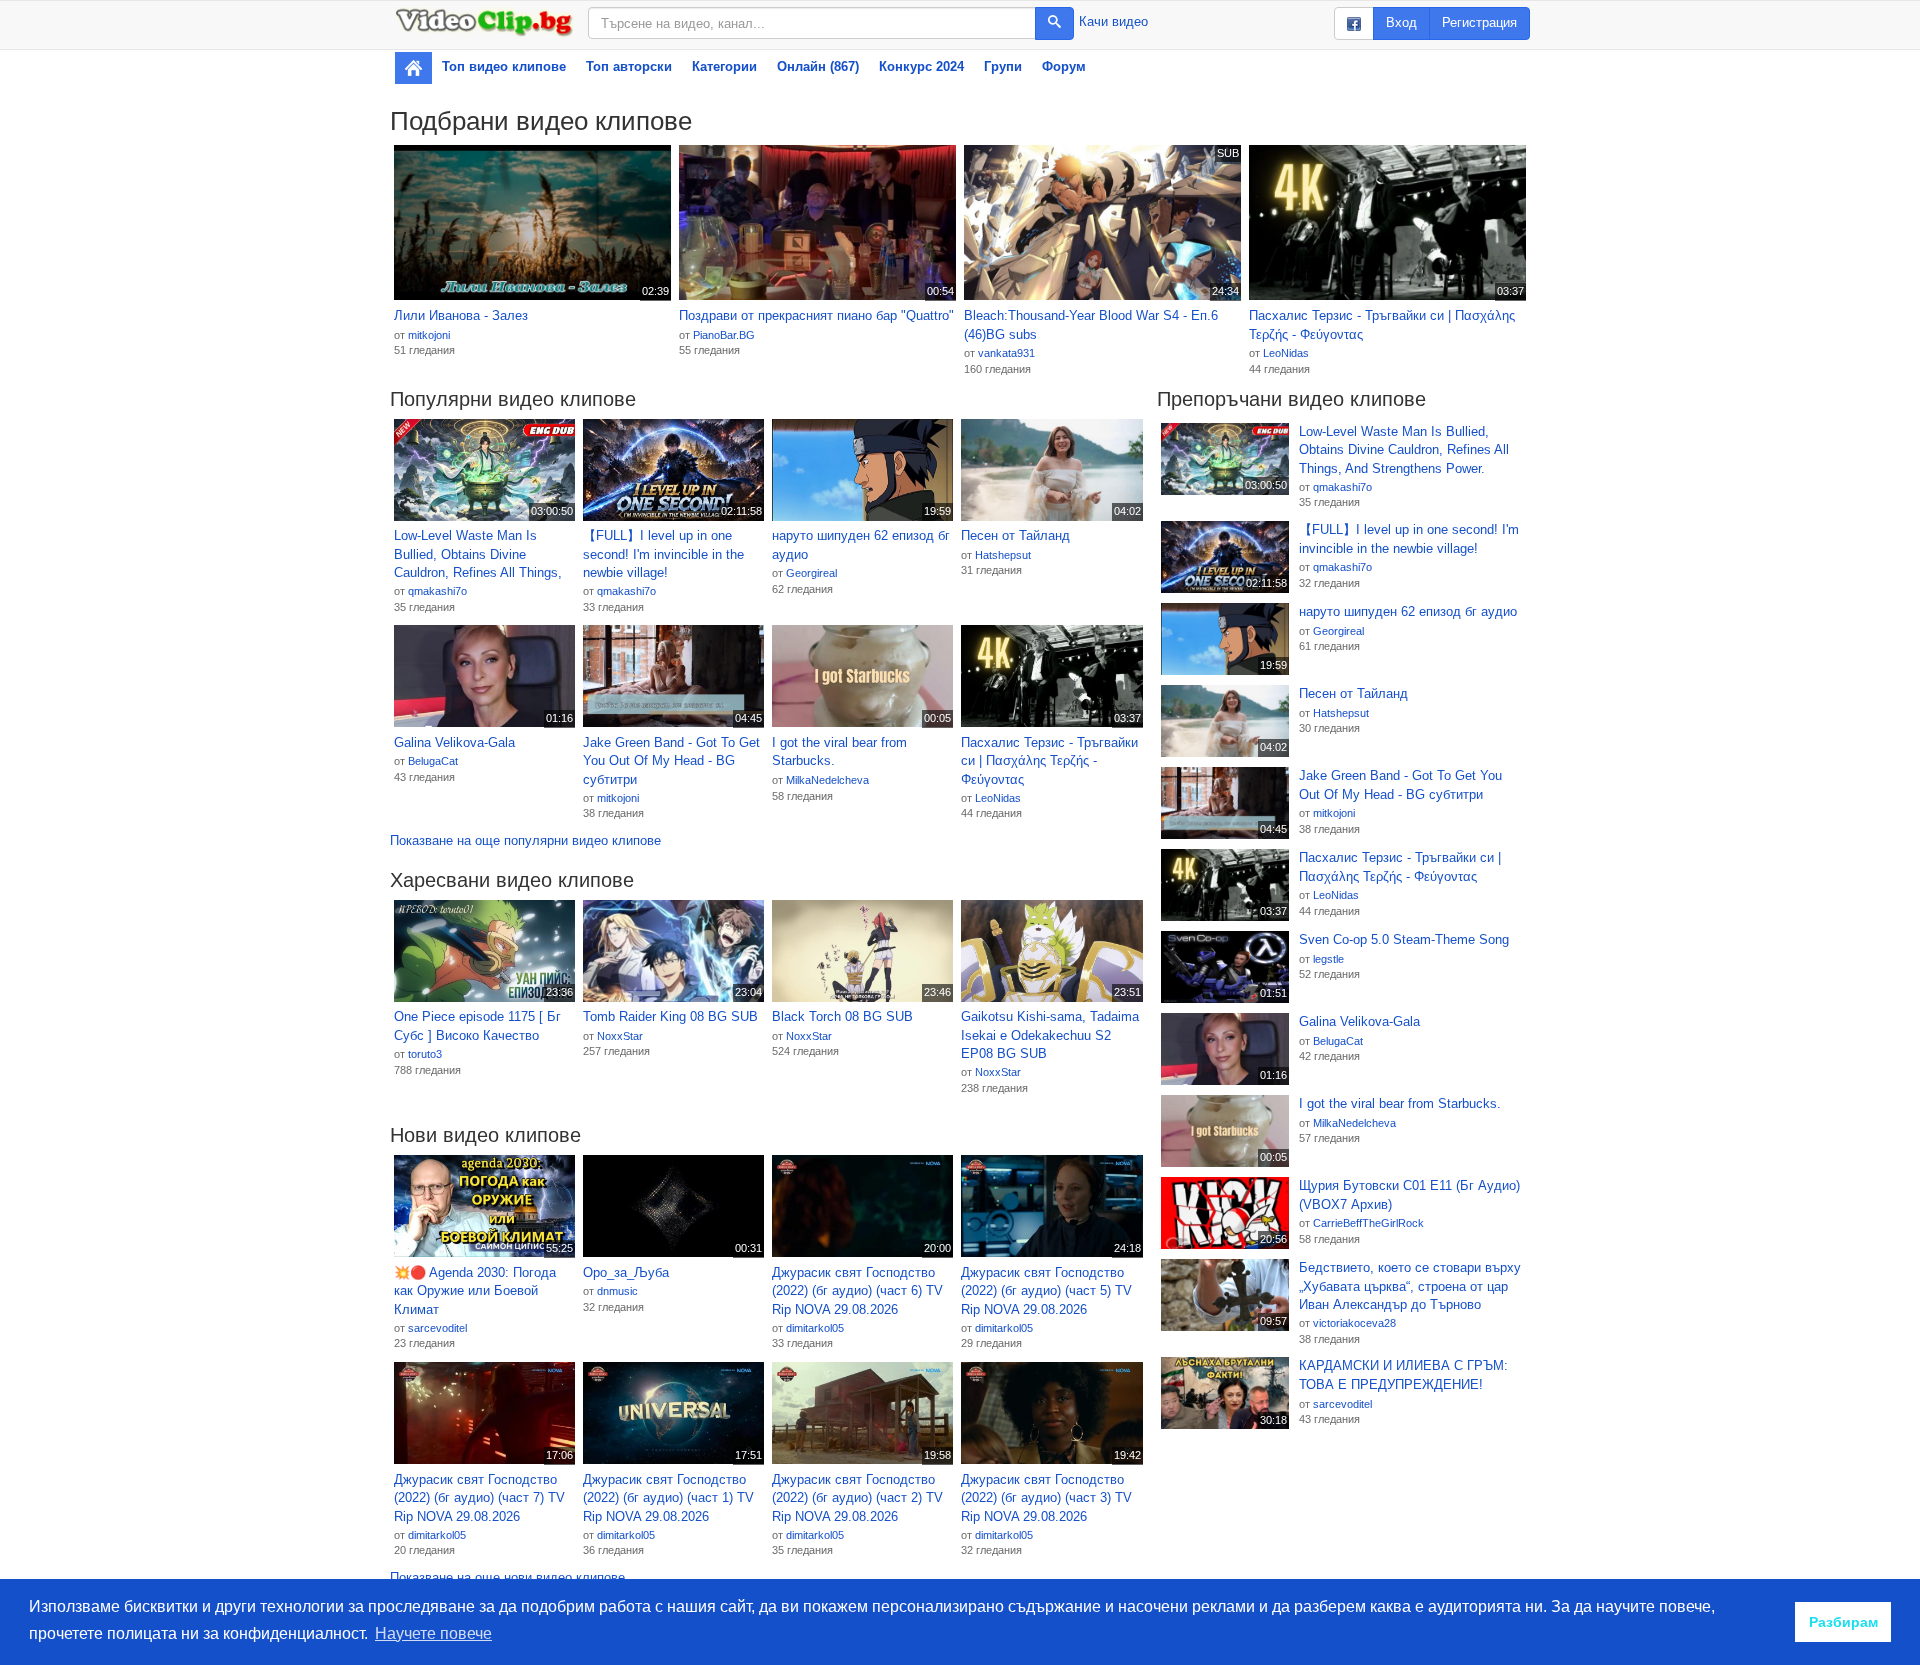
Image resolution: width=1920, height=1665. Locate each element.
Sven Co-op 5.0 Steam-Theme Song (1404, 939)
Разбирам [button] (1843, 1622)
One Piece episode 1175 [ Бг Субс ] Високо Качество (477, 1026)
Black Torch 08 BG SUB (842, 1016)
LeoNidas (1286, 353)
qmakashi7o (437, 591)
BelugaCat (433, 761)
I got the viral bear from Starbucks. (839, 752)
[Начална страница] (413, 68)
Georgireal (811, 573)
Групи (1003, 66)
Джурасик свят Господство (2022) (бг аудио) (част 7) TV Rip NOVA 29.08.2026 (479, 1498)
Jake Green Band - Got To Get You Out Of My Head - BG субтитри (671, 761)
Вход (1401, 22)
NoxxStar (620, 1036)
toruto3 (425, 1054)
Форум (1064, 66)
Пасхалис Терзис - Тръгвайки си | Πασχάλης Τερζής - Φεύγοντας (1382, 325)
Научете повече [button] (433, 1633)
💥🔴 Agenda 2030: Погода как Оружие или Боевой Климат (475, 1291)
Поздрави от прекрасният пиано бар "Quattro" (816, 315)
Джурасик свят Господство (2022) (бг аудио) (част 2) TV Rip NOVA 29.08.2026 (857, 1498)
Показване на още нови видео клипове (507, 1577)
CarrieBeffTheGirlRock (1368, 1223)
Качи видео (1113, 21)
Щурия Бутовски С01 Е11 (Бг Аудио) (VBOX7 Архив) (1409, 1195)
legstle (1328, 959)
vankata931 (1006, 353)
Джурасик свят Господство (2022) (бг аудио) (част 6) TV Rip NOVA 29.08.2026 (857, 1291)
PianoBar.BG (724, 335)
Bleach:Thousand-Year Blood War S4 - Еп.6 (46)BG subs (1091, 325)
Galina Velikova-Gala (454, 742)
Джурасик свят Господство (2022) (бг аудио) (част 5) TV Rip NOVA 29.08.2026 (1046, 1291)
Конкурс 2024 (921, 66)
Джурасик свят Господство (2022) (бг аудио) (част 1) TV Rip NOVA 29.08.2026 (668, 1498)
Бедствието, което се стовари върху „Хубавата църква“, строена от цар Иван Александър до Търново (1410, 1286)
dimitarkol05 (815, 1328)
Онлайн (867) (818, 66)
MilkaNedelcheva (827, 780)
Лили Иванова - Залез (461, 315)
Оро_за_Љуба (626, 1272)
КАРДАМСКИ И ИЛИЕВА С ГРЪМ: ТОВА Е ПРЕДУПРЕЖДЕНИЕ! (1403, 1375)
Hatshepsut (1003, 555)
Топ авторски (629, 66)
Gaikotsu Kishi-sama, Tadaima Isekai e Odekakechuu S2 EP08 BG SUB (1050, 1035)
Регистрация (1479, 22)
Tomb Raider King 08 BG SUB (670, 1016)
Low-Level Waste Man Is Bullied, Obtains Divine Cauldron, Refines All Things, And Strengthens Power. (478, 555)
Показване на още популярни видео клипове (525, 840)
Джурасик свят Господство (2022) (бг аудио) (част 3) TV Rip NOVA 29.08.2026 (1046, 1498)
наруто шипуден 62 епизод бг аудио (861, 545)
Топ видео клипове (504, 66)
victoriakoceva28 (1354, 1323)
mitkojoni (429, 335)
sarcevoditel (437, 1328)
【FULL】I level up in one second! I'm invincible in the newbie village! (663, 554)
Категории (724, 66)
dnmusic (617, 1291)
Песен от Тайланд (1015, 535)
